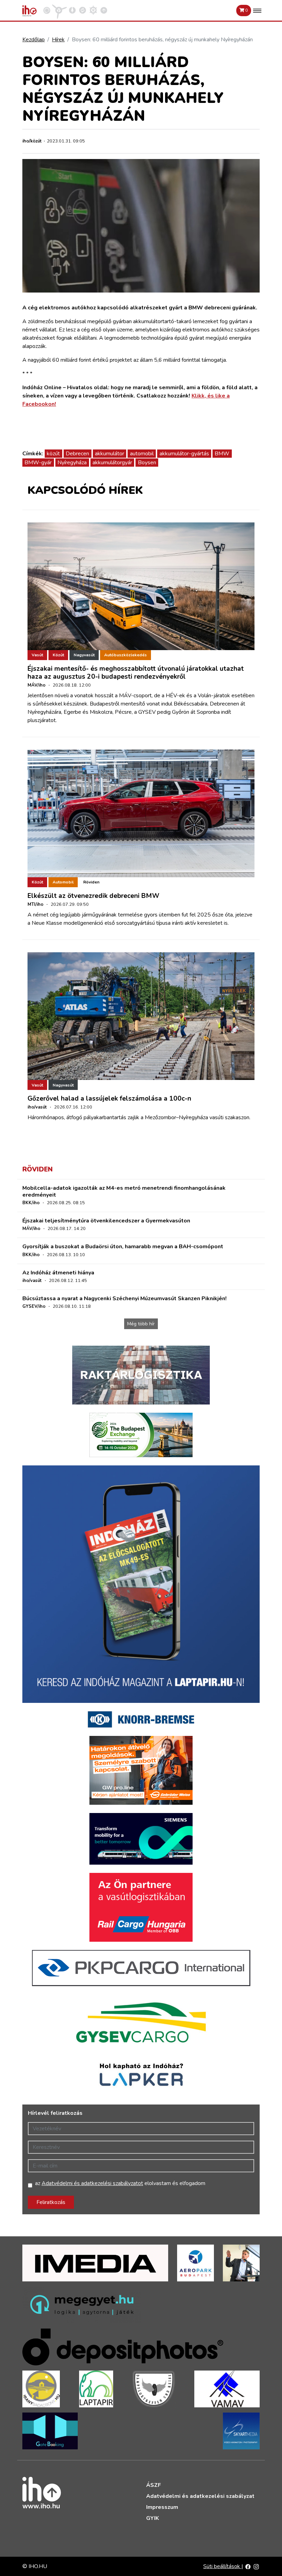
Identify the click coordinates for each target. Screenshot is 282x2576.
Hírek (58, 40)
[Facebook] (248, 2566)
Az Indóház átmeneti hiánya (58, 1273)
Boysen (147, 463)
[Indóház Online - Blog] (72, 10)
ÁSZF (154, 2485)
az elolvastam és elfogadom (120, 2183)
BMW (222, 454)
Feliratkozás (51, 2202)
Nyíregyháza (72, 463)
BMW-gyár (38, 463)
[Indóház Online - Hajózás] (93, 10)
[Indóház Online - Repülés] (59, 10)
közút (53, 454)
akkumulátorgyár (112, 463)
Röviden (91, 882)
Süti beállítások (222, 2566)
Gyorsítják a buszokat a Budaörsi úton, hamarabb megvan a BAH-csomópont (123, 1247)
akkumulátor (110, 454)
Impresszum (162, 2507)
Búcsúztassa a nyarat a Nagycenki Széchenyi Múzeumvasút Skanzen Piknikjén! (124, 1298)
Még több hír (141, 1324)
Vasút (37, 655)
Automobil (63, 882)
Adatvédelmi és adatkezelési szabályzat (200, 2496)
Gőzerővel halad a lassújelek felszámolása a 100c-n (109, 1099)
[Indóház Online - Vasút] (47, 10)
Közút (58, 655)
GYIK (153, 2518)
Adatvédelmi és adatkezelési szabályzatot (92, 2183)
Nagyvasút (84, 655)
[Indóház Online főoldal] (104, 10)
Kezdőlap (34, 40)
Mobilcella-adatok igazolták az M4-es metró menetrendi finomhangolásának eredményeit (124, 1191)
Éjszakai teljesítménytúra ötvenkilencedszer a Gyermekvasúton (106, 1221)
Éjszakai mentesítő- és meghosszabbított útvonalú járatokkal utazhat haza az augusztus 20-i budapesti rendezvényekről (136, 673)
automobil (142, 454)
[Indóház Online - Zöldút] (83, 10)
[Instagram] (256, 2566)
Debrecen (77, 454)
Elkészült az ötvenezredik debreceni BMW (93, 896)
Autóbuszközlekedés (126, 655)
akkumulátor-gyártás (184, 454)
